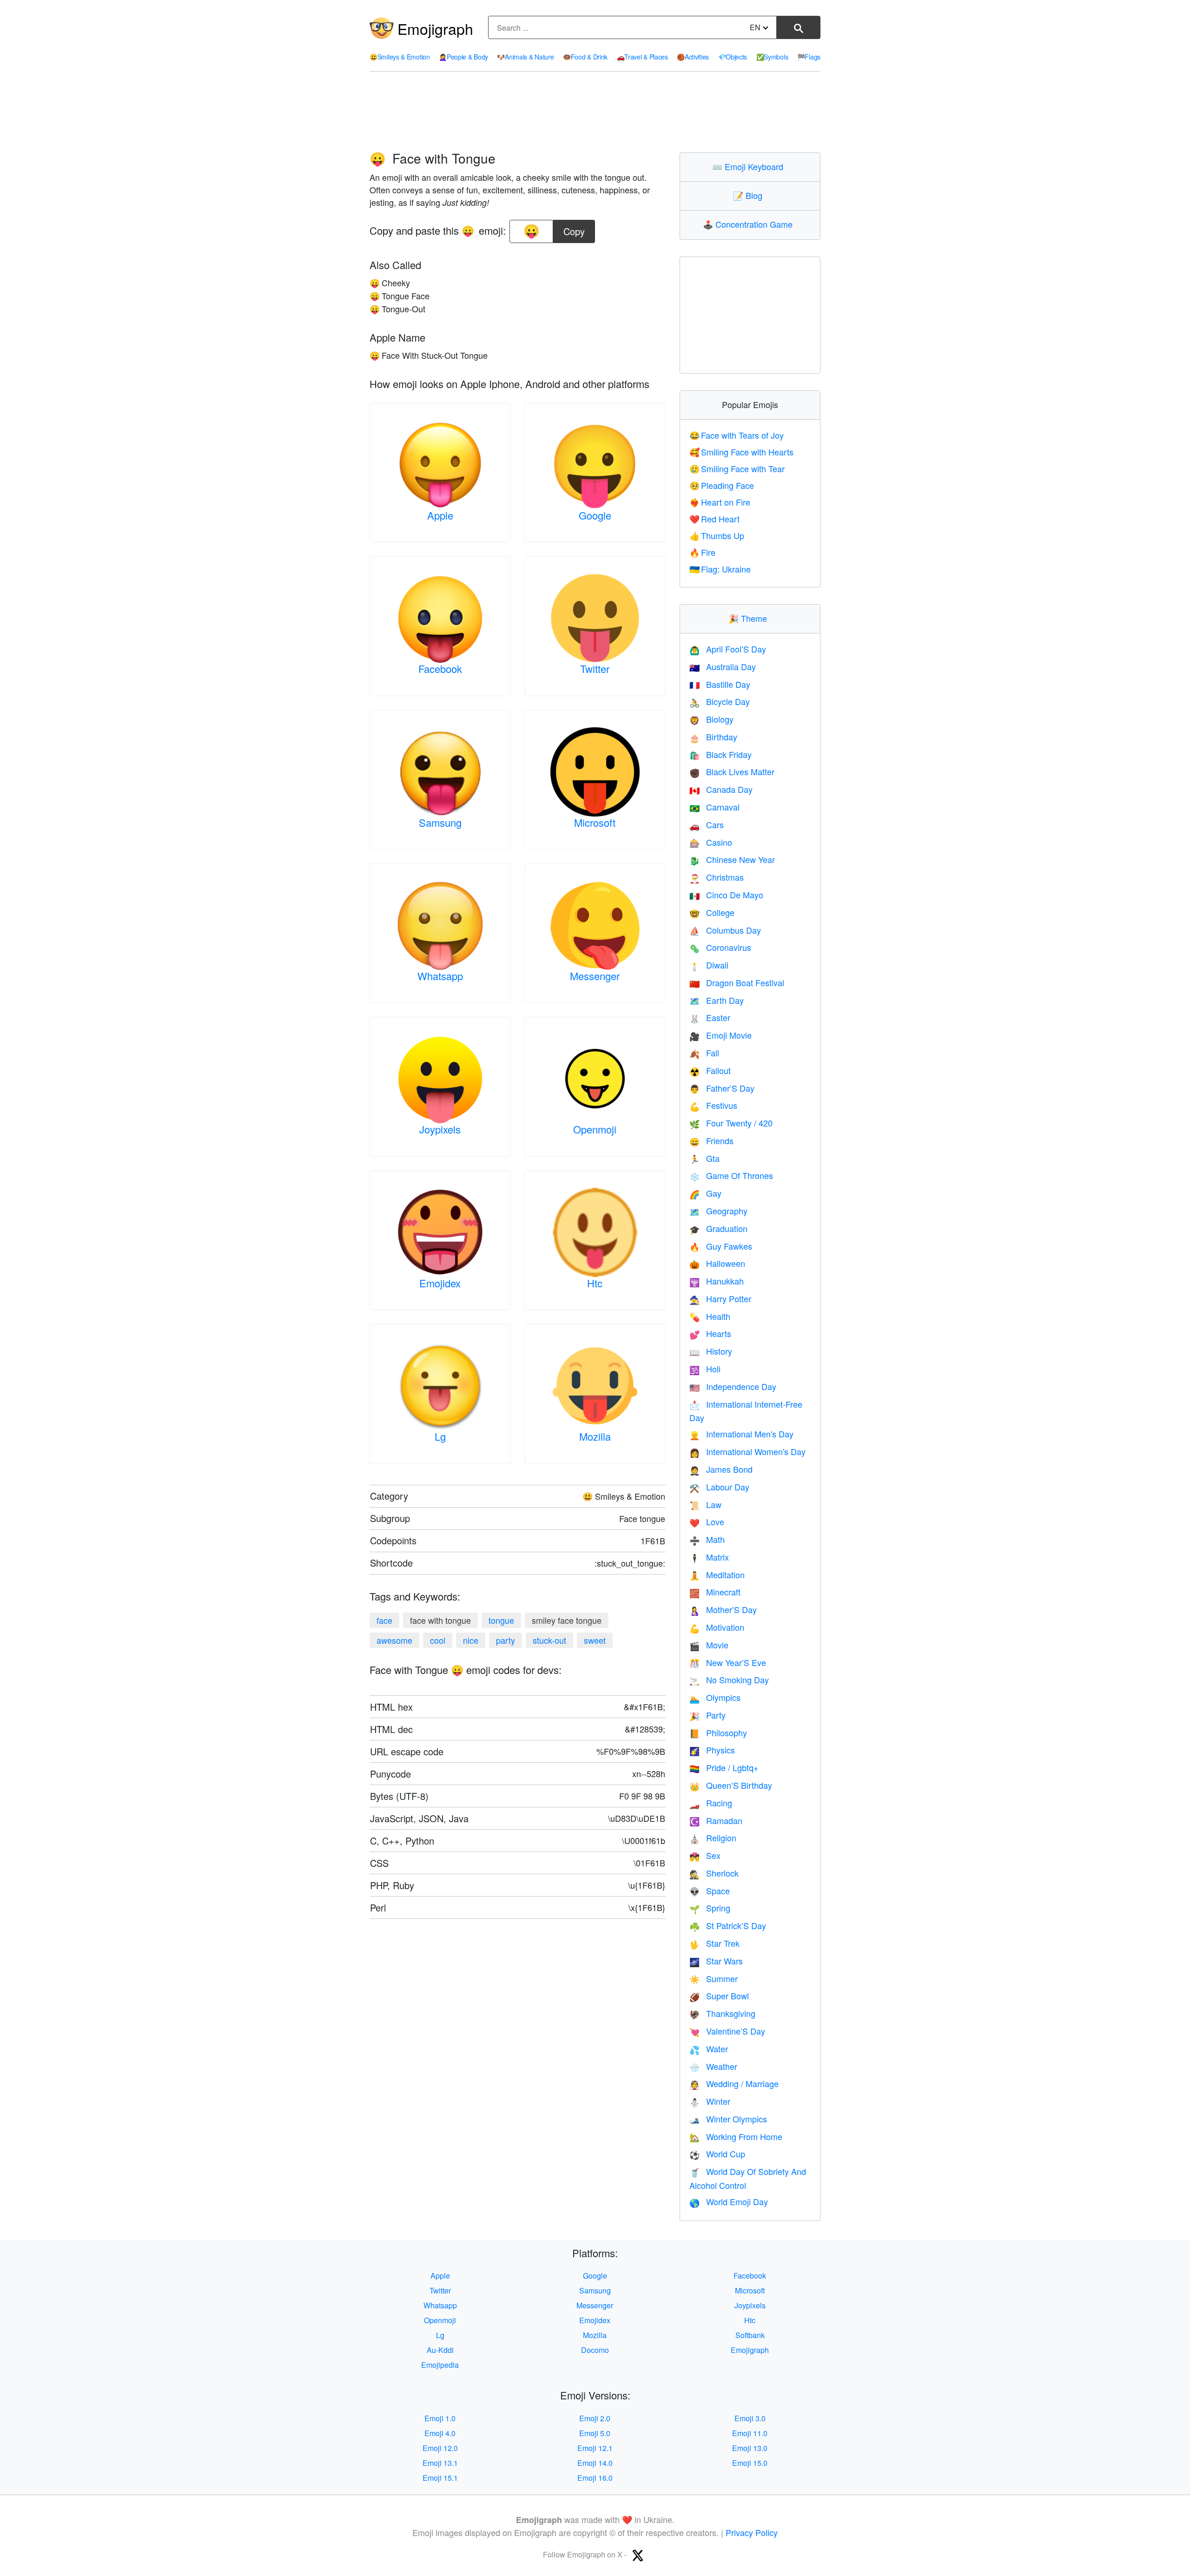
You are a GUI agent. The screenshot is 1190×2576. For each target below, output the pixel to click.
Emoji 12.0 (440, 2448)
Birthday (713, 737)
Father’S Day (722, 1088)
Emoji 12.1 (595, 2448)
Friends (711, 1140)
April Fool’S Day (728, 649)
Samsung (440, 822)
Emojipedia (440, 2365)
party (506, 1640)
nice (471, 1640)
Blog (750, 195)
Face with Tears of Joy (737, 435)
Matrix (709, 1557)
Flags (809, 57)
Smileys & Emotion (400, 57)
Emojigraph (435, 28)
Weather (713, 2066)
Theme (750, 618)
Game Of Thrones (731, 1175)
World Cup (717, 2154)
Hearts (710, 1333)
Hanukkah (717, 1281)
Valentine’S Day (727, 2031)
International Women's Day (747, 1451)
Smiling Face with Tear (737, 468)
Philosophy (718, 1733)
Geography (718, 1211)
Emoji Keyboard (750, 166)
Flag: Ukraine (720, 569)
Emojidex (440, 1283)
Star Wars (716, 1961)
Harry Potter (720, 1298)
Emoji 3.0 (750, 2418)
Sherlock (714, 1873)
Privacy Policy (752, 2532)
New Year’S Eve (728, 1662)
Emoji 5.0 (595, 2433)
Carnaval (714, 807)
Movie (709, 1645)
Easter (710, 1017)
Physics (712, 1750)
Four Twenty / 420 (731, 1123)
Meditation (717, 1575)
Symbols (772, 57)
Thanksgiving (722, 2013)
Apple (440, 515)
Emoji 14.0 (595, 2463)
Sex (705, 1855)
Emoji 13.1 (440, 2463)
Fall (704, 1053)
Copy (574, 229)
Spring (710, 1908)
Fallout (710, 1070)
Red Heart (715, 519)
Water (709, 2049)
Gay (705, 1193)
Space (710, 1891)
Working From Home (736, 2136)
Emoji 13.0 (750, 2448)
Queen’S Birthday (731, 1785)
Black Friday (721, 754)
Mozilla (595, 1436)
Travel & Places (642, 57)
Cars (707, 824)
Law (705, 1504)
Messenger (595, 976)
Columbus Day (725, 930)
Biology (711, 719)
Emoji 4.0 (440, 2433)
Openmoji (595, 1129)
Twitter (595, 669)
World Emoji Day (729, 2201)
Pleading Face (722, 485)
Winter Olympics (728, 2119)
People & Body (463, 57)
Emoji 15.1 (440, 2478)
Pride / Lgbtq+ (724, 1767)
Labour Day (719, 1487)
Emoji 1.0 (440, 2418)
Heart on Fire (720, 502)
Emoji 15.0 (750, 2463)
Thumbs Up (717, 535)
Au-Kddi (440, 2350)
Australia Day (723, 666)
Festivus (713, 1105)
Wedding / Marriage (734, 2083)
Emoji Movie (721, 1035)
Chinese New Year (732, 859)
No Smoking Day (729, 1680)
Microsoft (595, 822)
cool (438, 1640)
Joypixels (440, 1129)
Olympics (715, 1697)
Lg (440, 1436)
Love (707, 1522)
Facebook (440, 669)
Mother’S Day (723, 1609)
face (384, 1620)
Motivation (717, 1627)
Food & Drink (585, 57)
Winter (710, 2101)
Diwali (709, 965)
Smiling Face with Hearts (742, 452)
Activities (693, 57)
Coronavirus (720, 947)
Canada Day (721, 789)
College (712, 912)
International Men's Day (741, 1434)
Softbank (750, 2335)
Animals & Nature (525, 57)
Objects (733, 57)
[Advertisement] (595, 112)
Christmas (717, 877)
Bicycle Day (720, 701)
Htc (595, 1283)
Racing (711, 1803)
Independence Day (733, 1386)
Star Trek (714, 1943)
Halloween (717, 1263)
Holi (705, 1369)
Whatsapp (440, 976)
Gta (704, 1158)
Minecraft (715, 1592)
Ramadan (716, 1820)
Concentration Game (750, 224)
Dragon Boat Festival (737, 982)
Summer (714, 1978)
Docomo (595, 2350)
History (711, 1351)
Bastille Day (720, 684)
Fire (703, 552)
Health (710, 1316)
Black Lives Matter (732, 771)
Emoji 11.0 (750, 2433)
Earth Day (717, 1000)
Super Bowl (719, 1996)
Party (707, 1715)
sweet (595, 1640)
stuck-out (549, 1640)
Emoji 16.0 (595, 2478)
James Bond (721, 1469)
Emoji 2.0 (595, 2418)
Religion (713, 1838)
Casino (711, 842)
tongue (501, 1620)
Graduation (718, 1228)
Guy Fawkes (721, 1246)
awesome (394, 1640)
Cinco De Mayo (726, 895)
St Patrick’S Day (728, 1925)
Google (595, 515)
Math (707, 1539)
